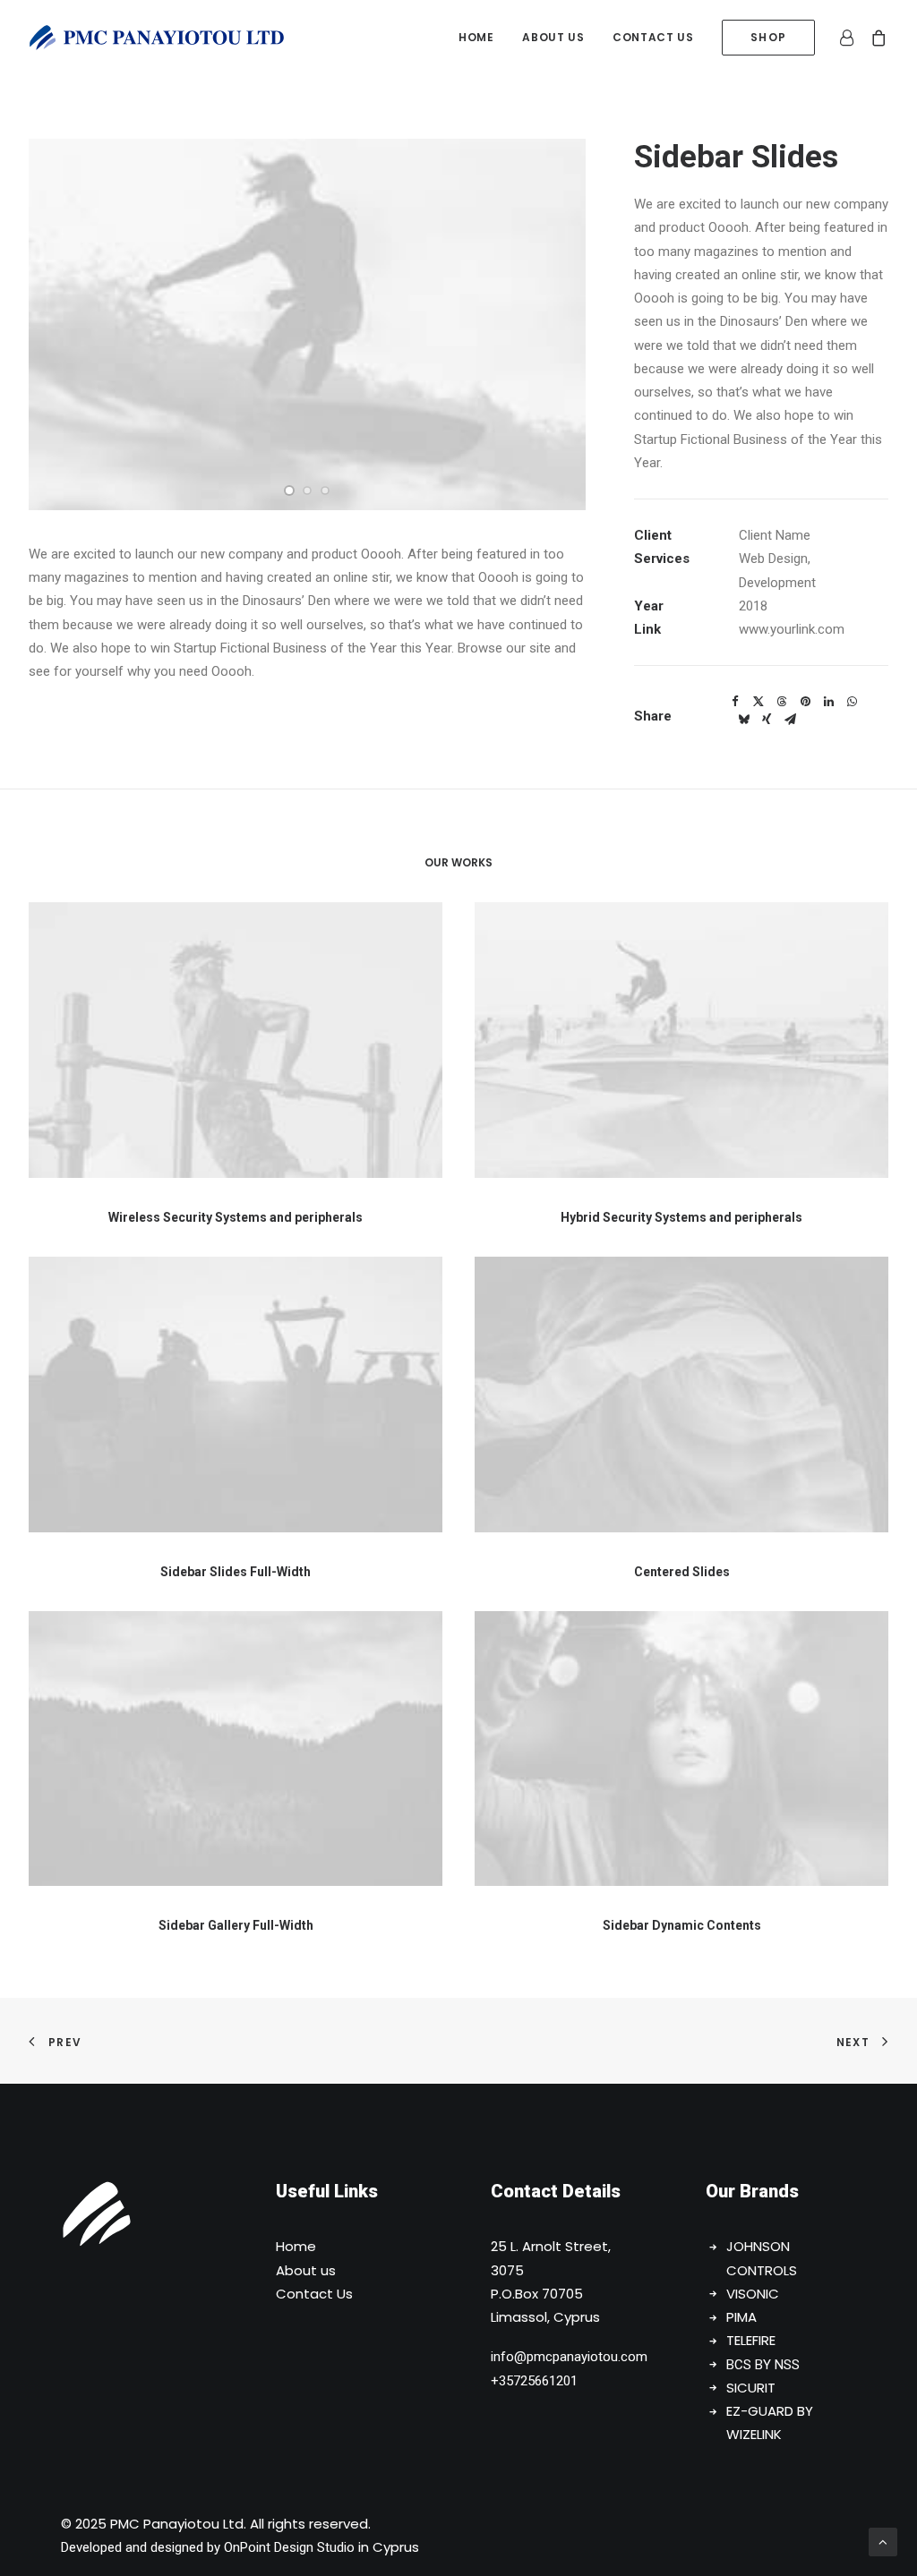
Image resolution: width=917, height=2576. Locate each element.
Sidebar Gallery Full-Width (236, 1925)
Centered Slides (682, 1572)
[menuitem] (476, 38)
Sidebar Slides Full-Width (236, 1572)
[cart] (875, 38)
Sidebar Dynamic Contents (682, 1925)
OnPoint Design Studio (289, 2547)
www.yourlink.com (792, 629)
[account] (850, 38)
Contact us (653, 37)
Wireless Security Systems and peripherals (236, 1217)
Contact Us (314, 2294)
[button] (289, 490)
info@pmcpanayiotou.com (569, 2357)
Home (476, 37)
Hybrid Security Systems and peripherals (681, 1217)
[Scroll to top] (883, 2541)
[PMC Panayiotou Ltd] (157, 38)
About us (553, 37)
